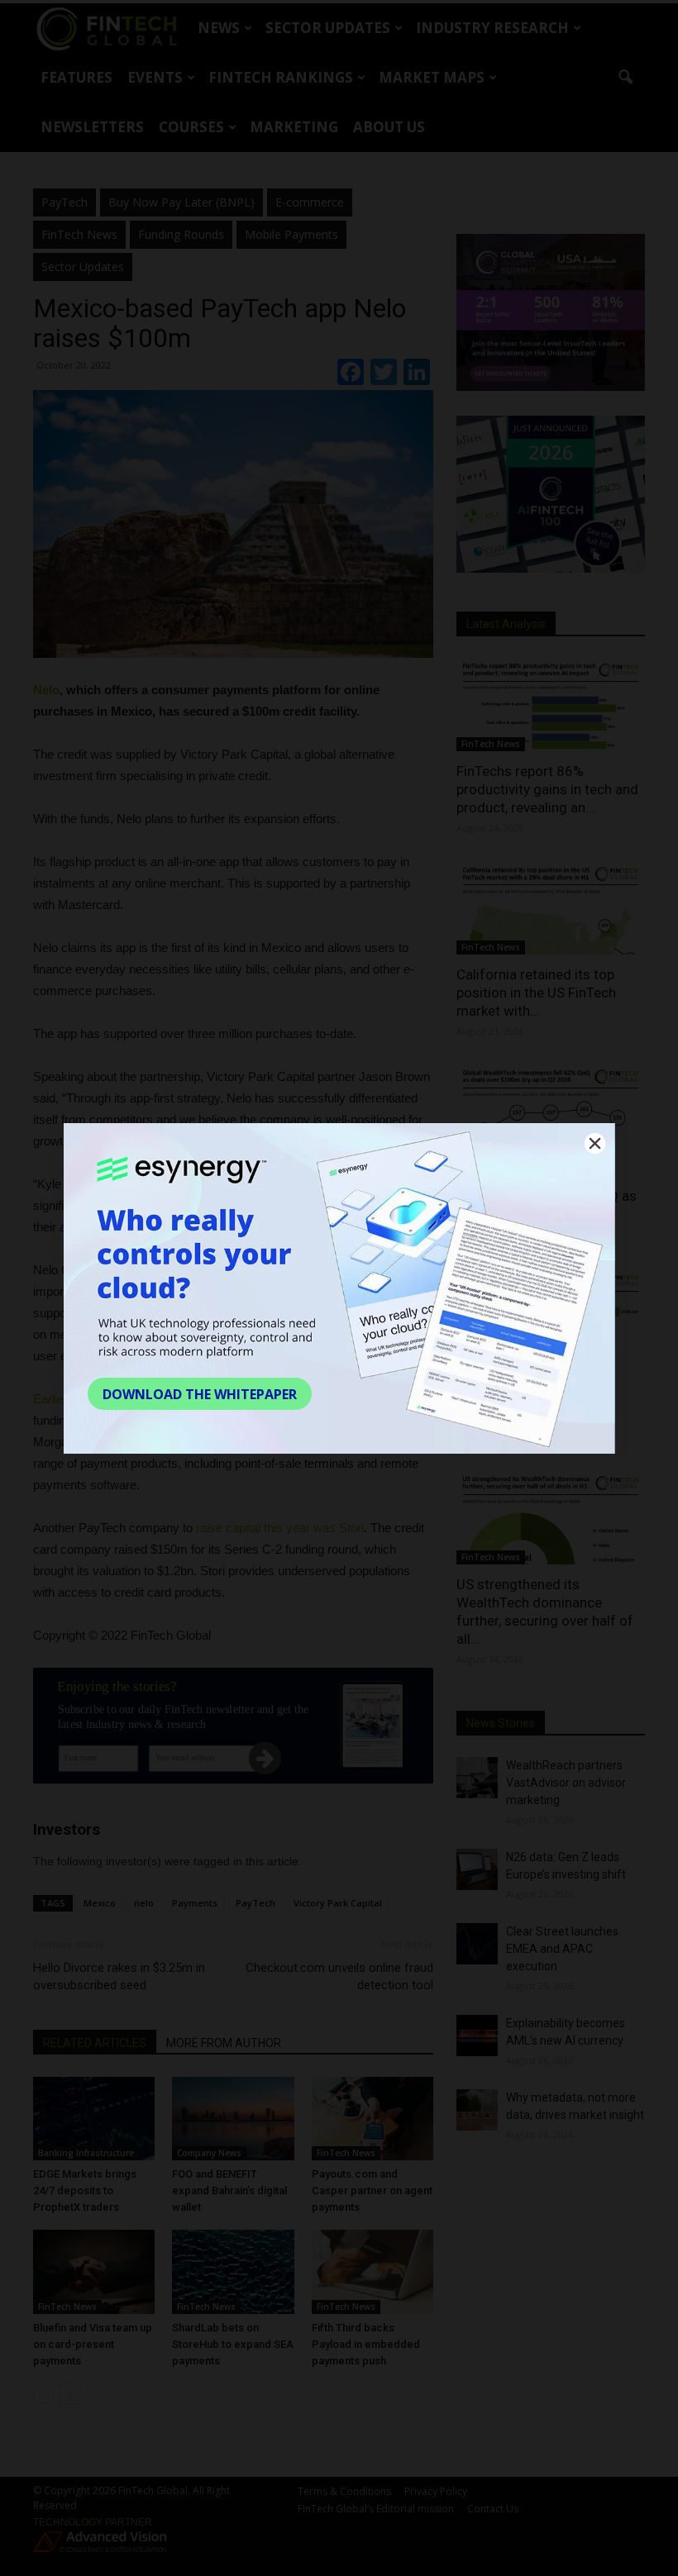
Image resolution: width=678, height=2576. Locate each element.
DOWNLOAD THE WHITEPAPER (200, 1394)
